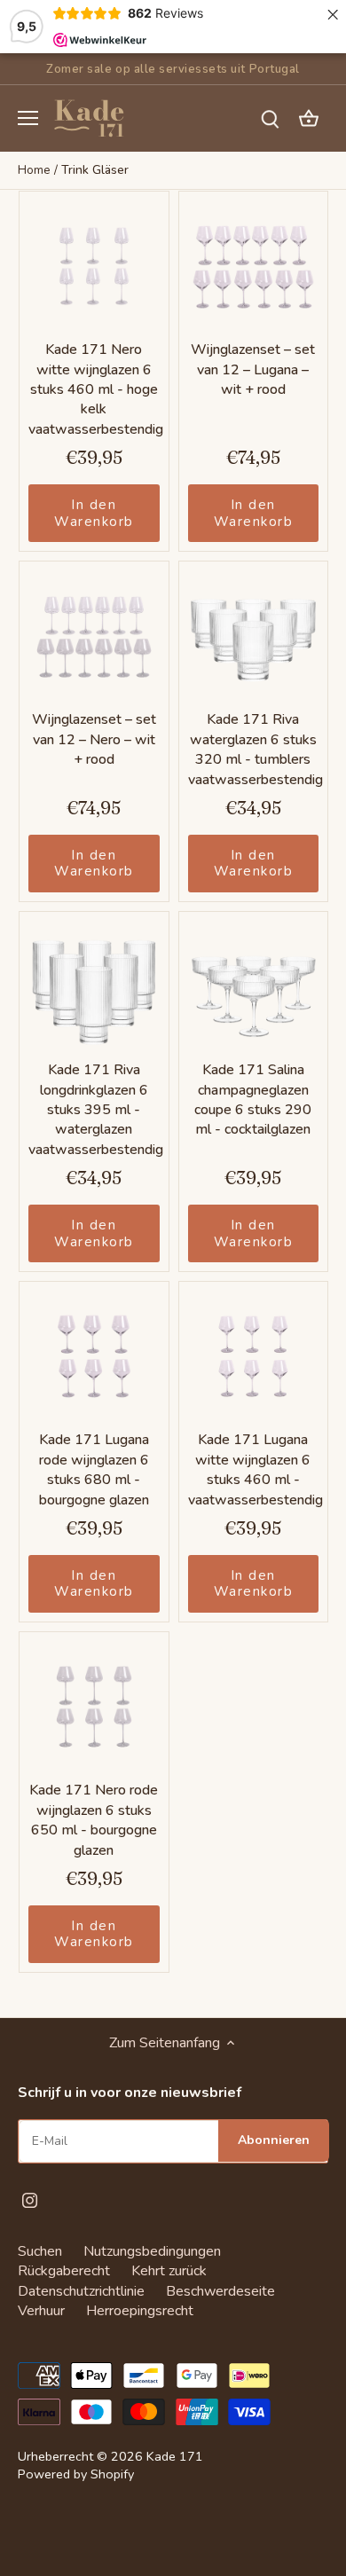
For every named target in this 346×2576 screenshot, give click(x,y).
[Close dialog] (314, 1188)
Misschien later (173, 1449)
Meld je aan (173, 1366)
